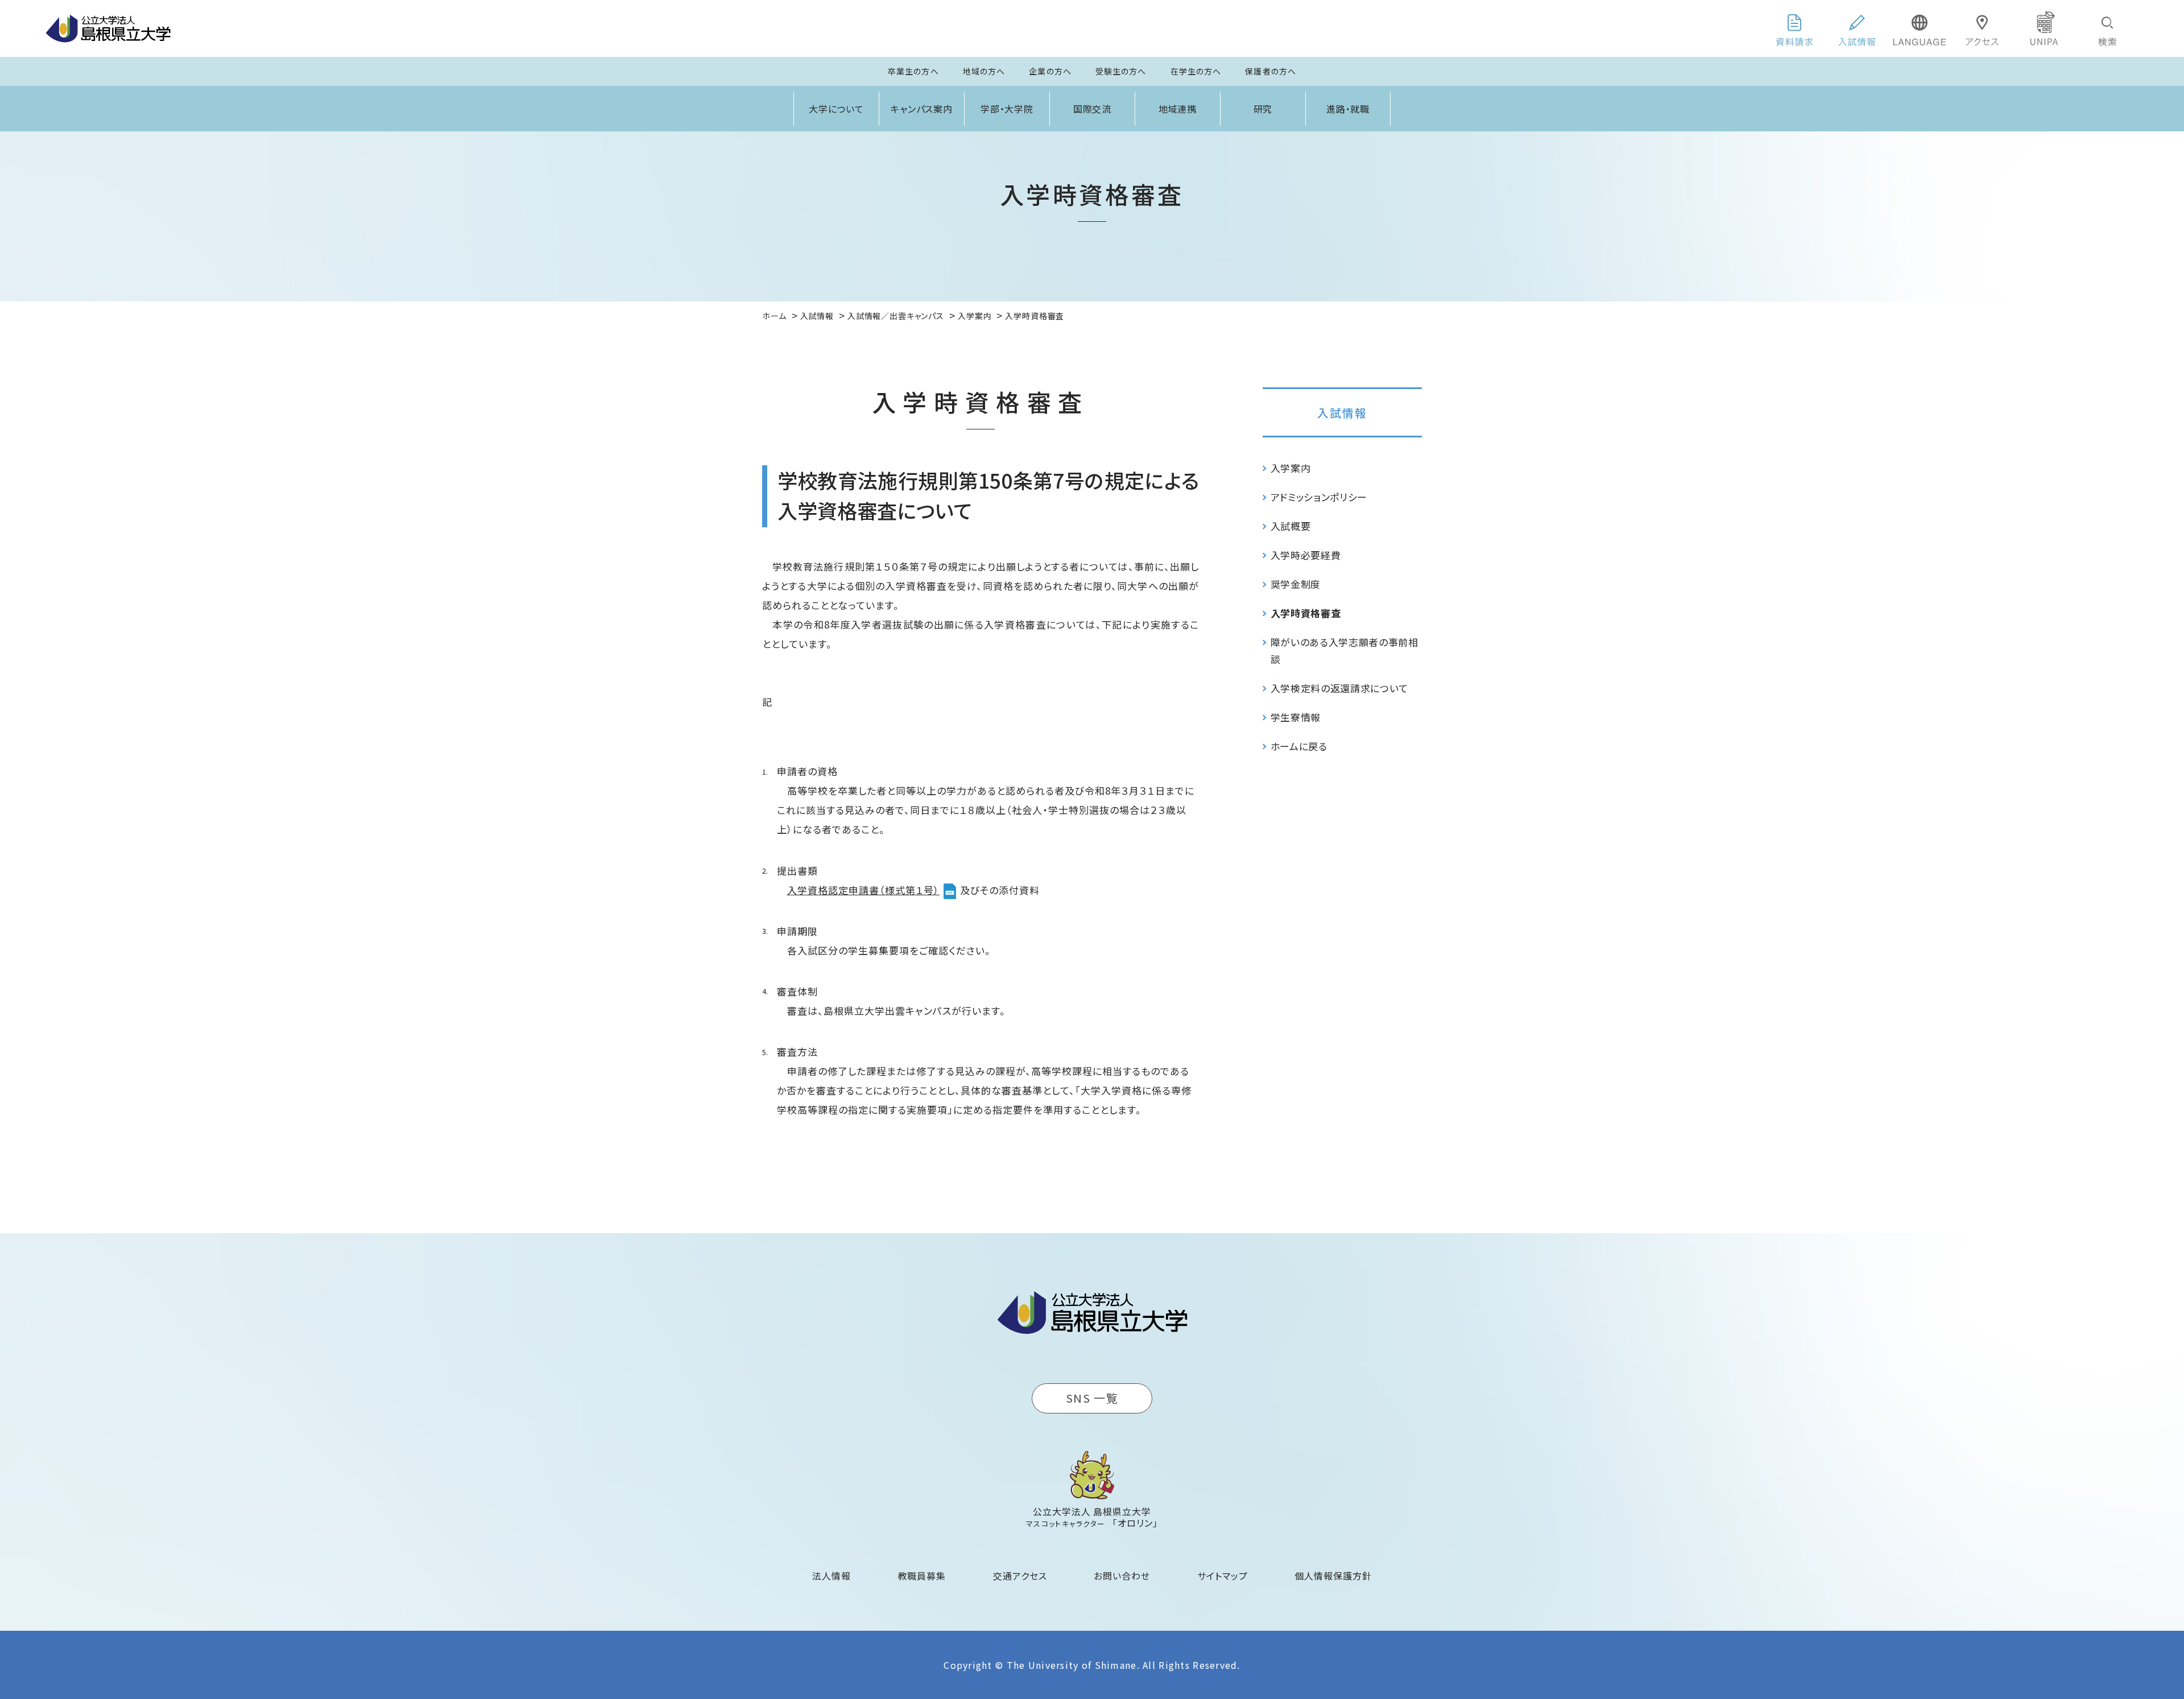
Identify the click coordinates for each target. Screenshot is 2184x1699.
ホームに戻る (1299, 746)
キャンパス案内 (922, 109)
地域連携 (1178, 109)
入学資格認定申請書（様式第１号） (863, 890)
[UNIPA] (2045, 28)
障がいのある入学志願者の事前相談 (1345, 650)
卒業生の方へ (913, 71)
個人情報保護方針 (1333, 1576)
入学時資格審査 (1306, 613)
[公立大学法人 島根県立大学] (108, 28)
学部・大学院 (1007, 109)
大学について (837, 109)
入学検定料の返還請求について (1340, 688)
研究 (1263, 109)
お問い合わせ (1122, 1576)
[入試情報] (1857, 28)
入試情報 (1342, 413)
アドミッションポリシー (1319, 497)
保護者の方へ (1271, 71)
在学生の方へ (1196, 71)
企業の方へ (1050, 71)
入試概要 (1291, 526)
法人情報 (832, 1576)
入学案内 (1291, 468)
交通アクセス (1020, 1576)
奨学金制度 (1296, 584)
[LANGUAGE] (1920, 28)
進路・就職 (1348, 109)
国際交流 (1093, 109)
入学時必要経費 (1306, 555)
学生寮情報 (1296, 717)
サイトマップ (1223, 1576)
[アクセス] (1982, 28)
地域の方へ (984, 71)
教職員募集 (922, 1576)
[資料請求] (1794, 28)
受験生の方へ (1121, 71)
